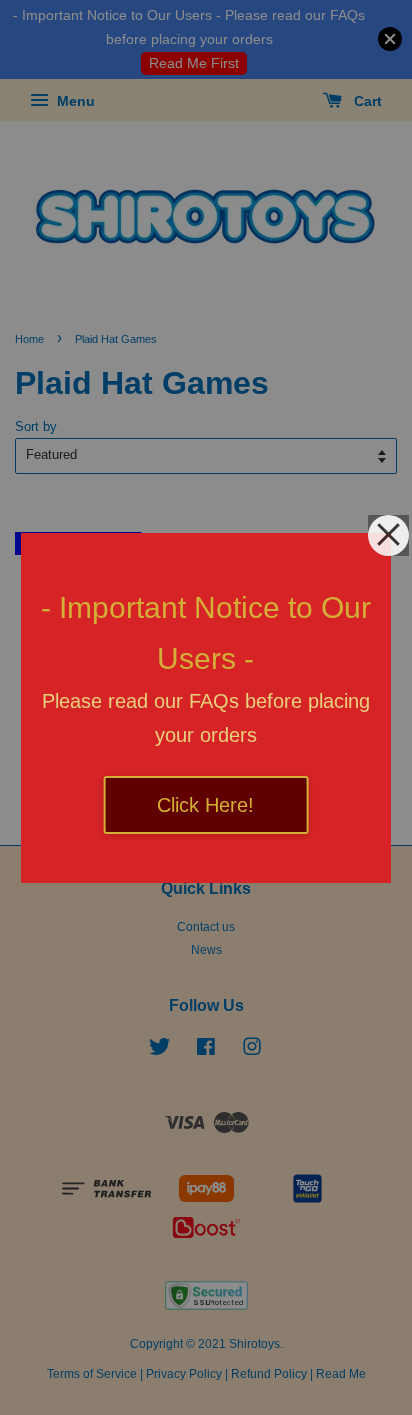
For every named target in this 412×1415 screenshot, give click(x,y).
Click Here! (205, 805)
